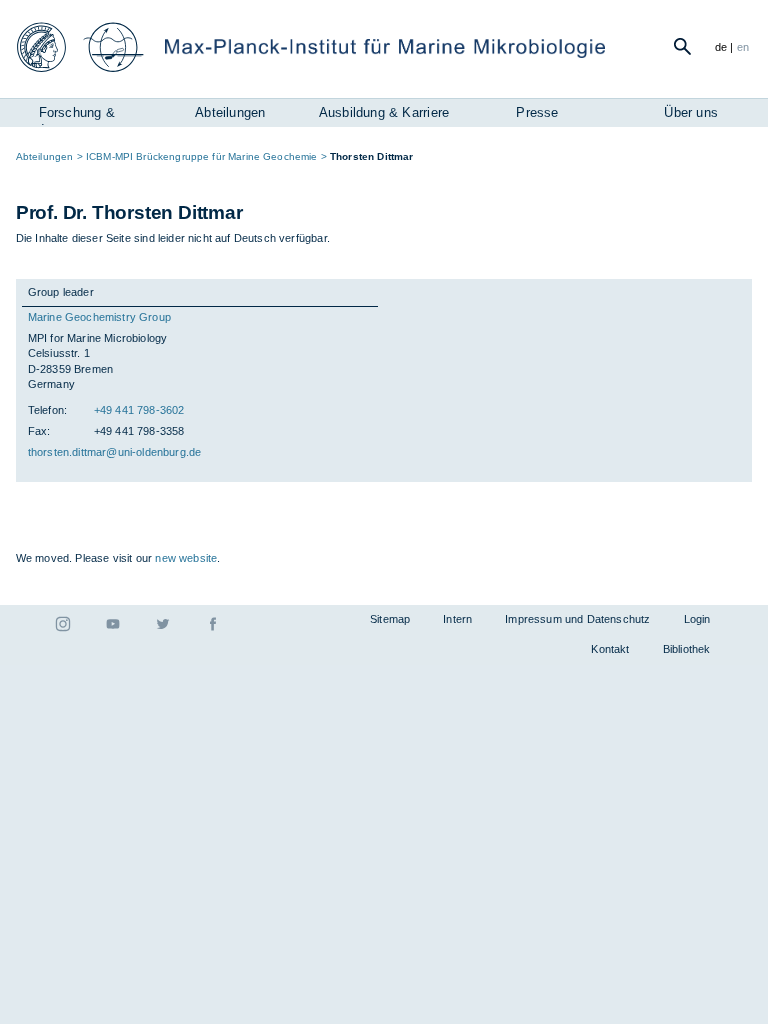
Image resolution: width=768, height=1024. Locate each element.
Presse (537, 112)
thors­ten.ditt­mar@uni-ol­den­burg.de (115, 452)
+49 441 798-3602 (139, 410)
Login (697, 619)
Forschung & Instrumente (77, 115)
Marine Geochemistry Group (99, 317)
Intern (457, 619)
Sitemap (390, 619)
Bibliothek (687, 649)
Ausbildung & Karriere (384, 112)
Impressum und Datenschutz (577, 619)
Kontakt (610, 649)
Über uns (691, 112)
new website (186, 558)
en (743, 47)
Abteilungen (230, 112)
